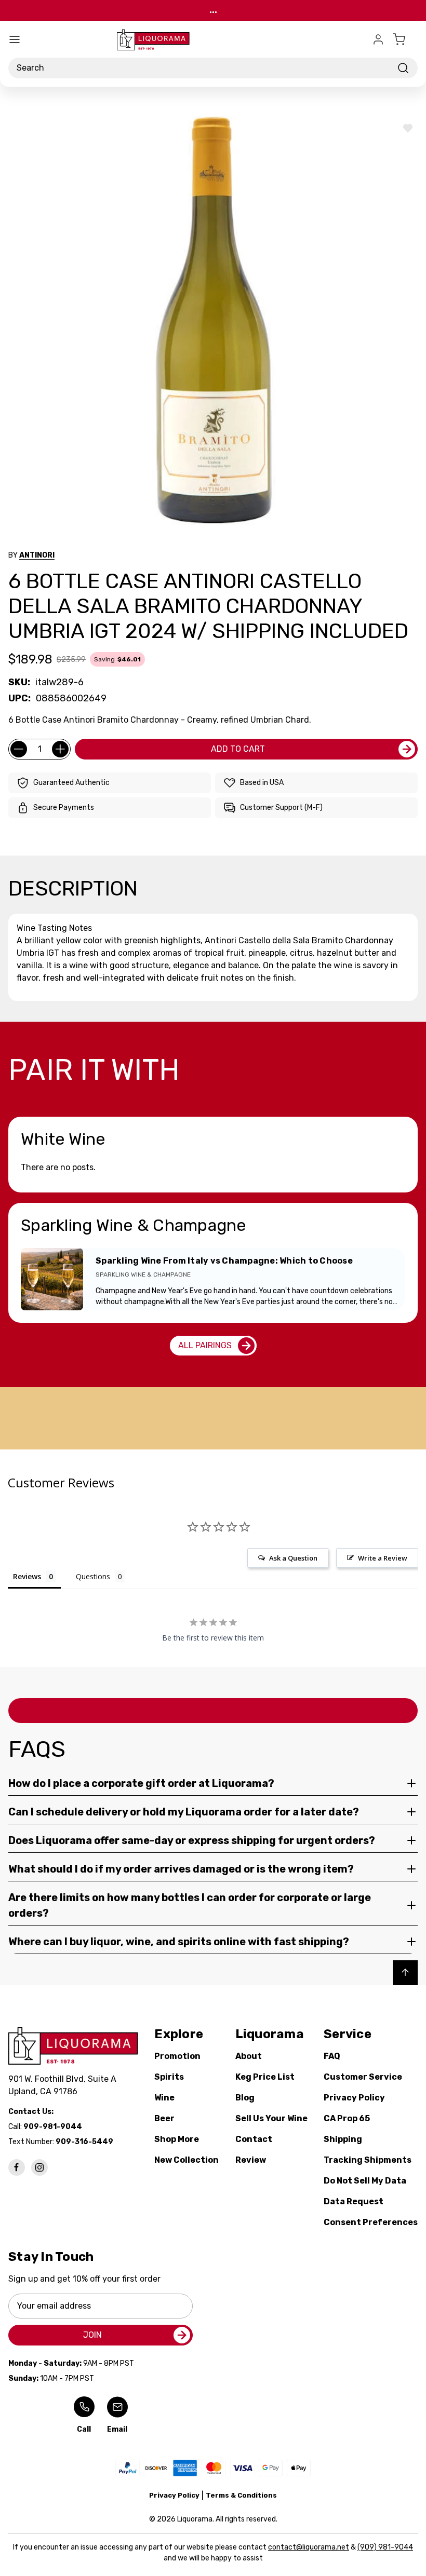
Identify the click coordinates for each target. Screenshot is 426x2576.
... (213, 10)
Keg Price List (265, 2077)
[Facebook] (17, 2167)
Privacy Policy (354, 2098)
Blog (245, 2098)
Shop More (177, 2139)
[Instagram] (39, 2167)
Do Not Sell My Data (365, 2181)
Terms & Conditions (241, 2495)
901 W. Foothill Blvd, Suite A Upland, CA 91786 (64, 2085)
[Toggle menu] (15, 39)
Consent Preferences (371, 2222)
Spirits (169, 2077)
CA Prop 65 (347, 2118)
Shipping (343, 2139)
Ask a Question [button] (293, 1558)
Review (251, 2160)
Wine (164, 2098)
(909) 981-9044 (385, 2547)
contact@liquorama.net (309, 2547)
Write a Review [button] (383, 1558)
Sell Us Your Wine (271, 2118)
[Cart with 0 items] (405, 39)
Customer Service (363, 2077)
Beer (164, 2118)
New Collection (187, 2160)
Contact (254, 2139)
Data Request (354, 2201)
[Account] (378, 39)
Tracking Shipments (368, 2160)
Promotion (177, 2056)
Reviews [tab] (27, 1576)
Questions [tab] (93, 1576)
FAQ (332, 2056)
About (249, 2056)
